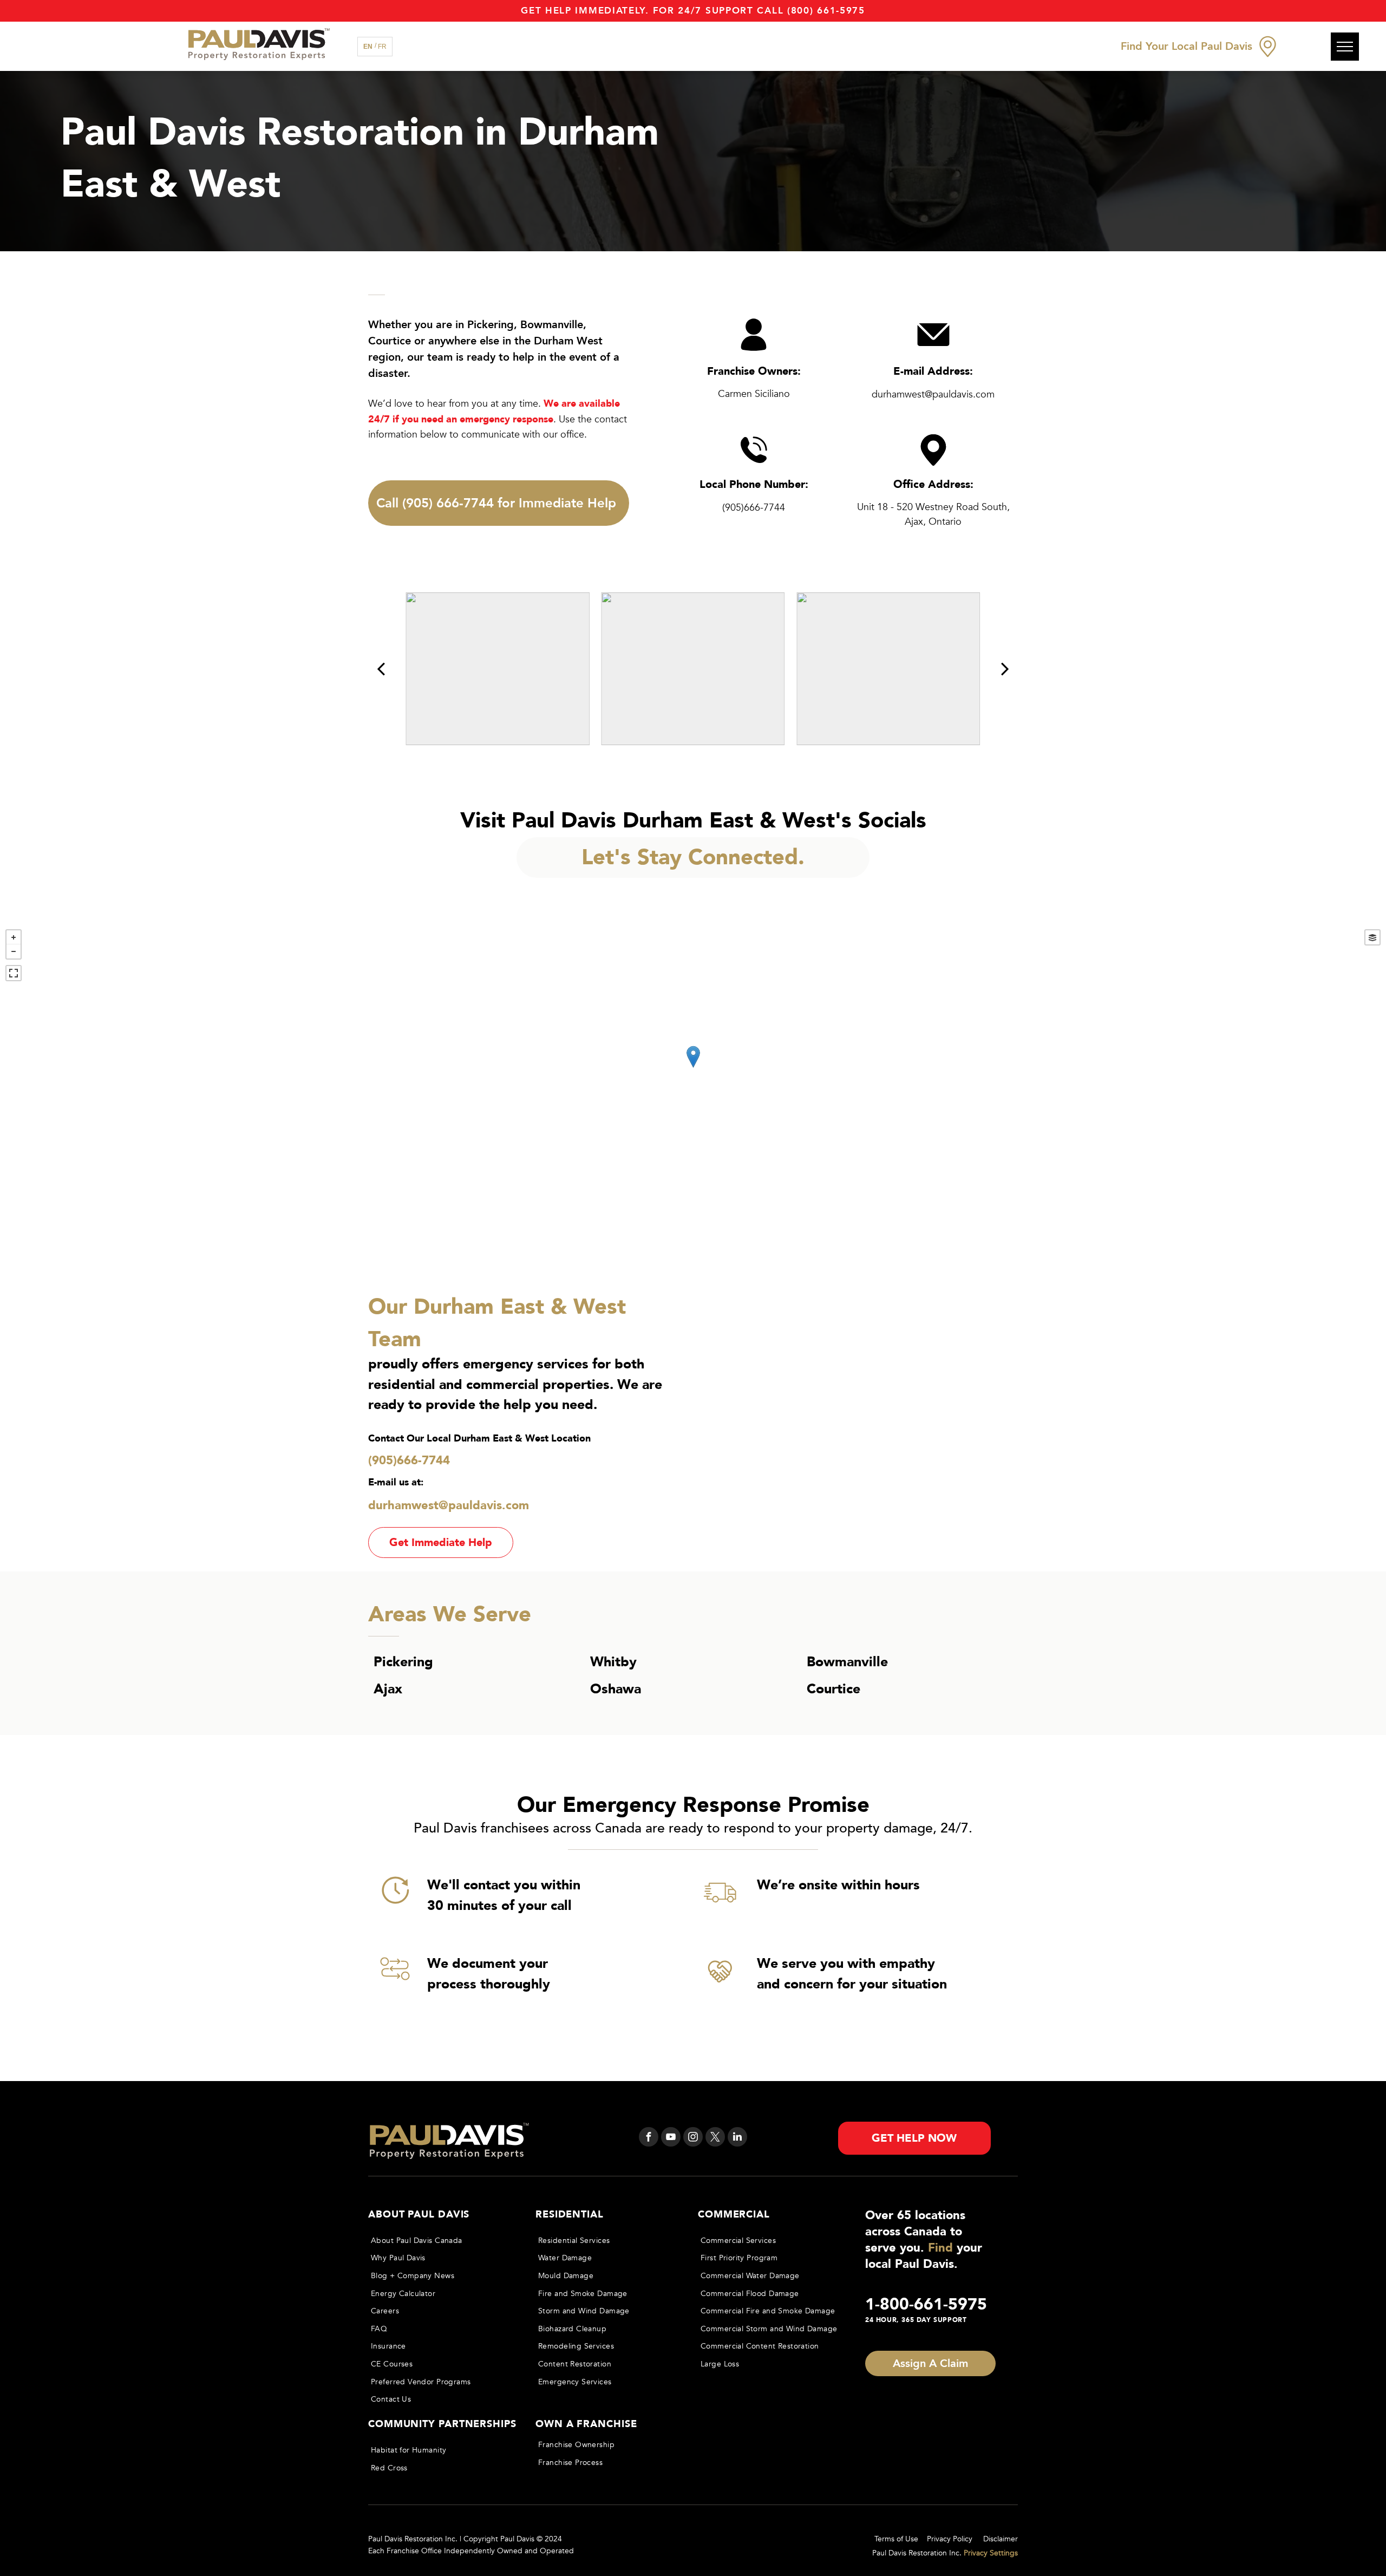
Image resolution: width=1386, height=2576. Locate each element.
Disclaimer (1001, 2539)
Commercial (734, 2215)
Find (940, 2248)
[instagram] (693, 2138)
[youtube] (671, 2138)
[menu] (1345, 47)
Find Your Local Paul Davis (1186, 46)
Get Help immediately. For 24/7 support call (652, 11)
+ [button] (14, 937)
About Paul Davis (419, 2215)
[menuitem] (442, 2241)
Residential (570, 2215)
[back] (381, 669)
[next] (1005, 669)
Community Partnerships (442, 2424)
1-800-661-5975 (926, 2304)
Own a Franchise (586, 2424)
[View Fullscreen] (14, 973)
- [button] (14, 951)
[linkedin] (737, 2138)
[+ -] (693, 1068)
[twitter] (715, 2138)
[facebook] (649, 2138)
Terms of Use (896, 2539)
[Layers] (1372, 937)
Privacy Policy (950, 2539)
